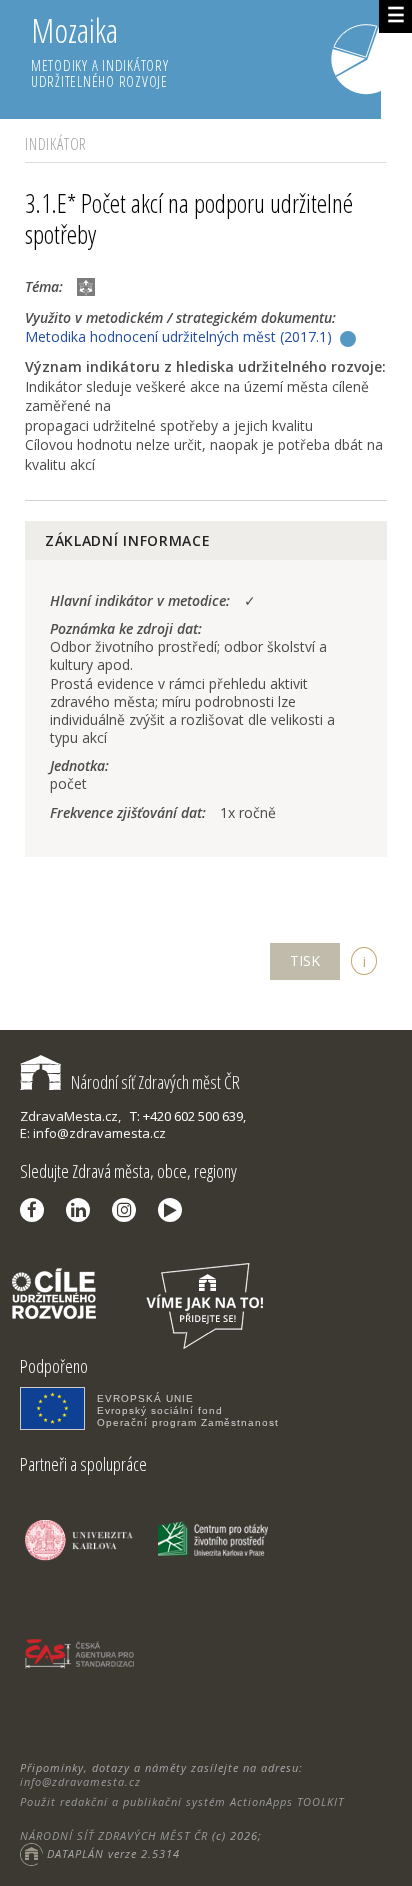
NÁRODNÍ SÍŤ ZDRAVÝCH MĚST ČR (114, 1835)
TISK (305, 960)
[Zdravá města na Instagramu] (129, 1210)
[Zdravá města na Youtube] (175, 1210)
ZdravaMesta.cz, (70, 1116)
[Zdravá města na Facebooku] (37, 1210)
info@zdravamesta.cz (80, 1781)
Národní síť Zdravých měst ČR (155, 1082)
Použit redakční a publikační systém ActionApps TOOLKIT (182, 1801)
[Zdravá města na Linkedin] (83, 1210)
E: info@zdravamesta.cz (93, 1133)
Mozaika (100, 49)
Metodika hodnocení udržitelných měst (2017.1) (178, 336)
